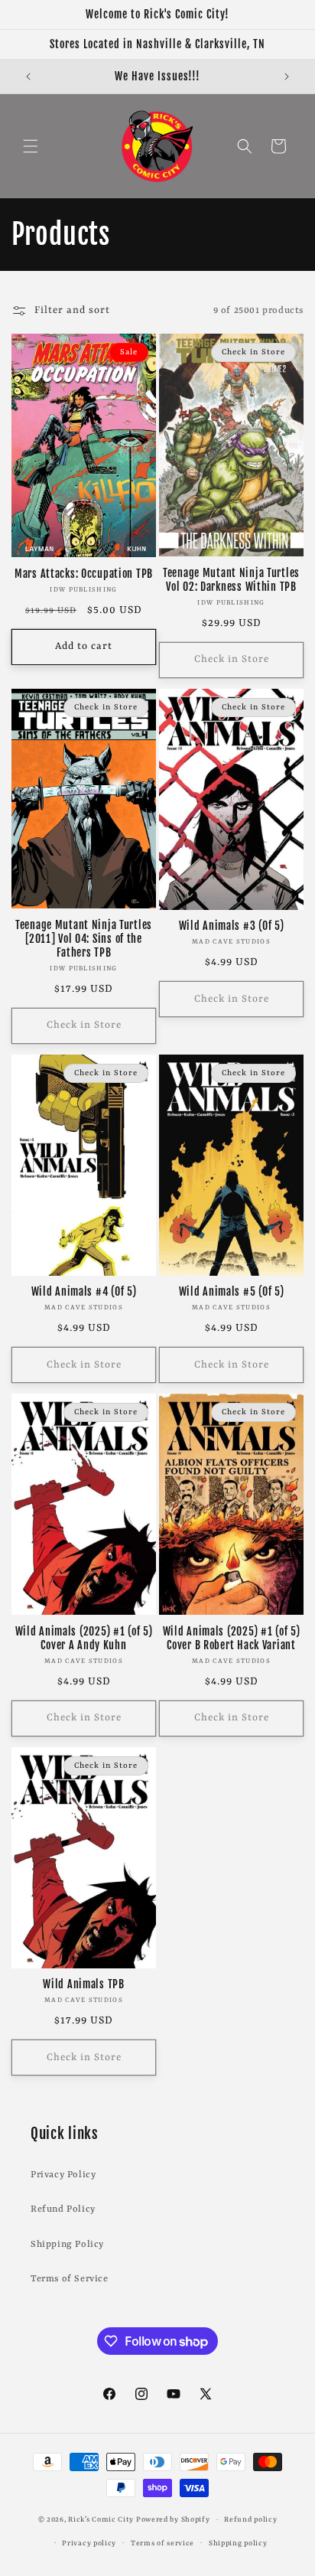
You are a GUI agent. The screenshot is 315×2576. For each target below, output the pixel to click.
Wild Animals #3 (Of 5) (232, 926)
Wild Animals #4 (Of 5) (84, 1292)
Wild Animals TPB (84, 1984)
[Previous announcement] (28, 77)
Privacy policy (89, 2543)
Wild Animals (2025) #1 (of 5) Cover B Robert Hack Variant (232, 1639)
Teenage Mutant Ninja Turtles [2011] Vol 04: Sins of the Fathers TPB (84, 939)
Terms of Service (70, 2279)
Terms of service (162, 2543)
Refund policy (250, 2520)
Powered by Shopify (173, 2520)
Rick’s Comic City (101, 2520)
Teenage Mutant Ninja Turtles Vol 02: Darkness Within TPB (231, 580)
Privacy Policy (63, 2175)
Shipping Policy (67, 2245)
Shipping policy (238, 2543)
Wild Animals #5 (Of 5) (232, 1292)
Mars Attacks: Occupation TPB (84, 574)
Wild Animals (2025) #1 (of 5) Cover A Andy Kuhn (84, 1639)
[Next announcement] (287, 77)
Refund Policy (63, 2209)
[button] (31, 146)
